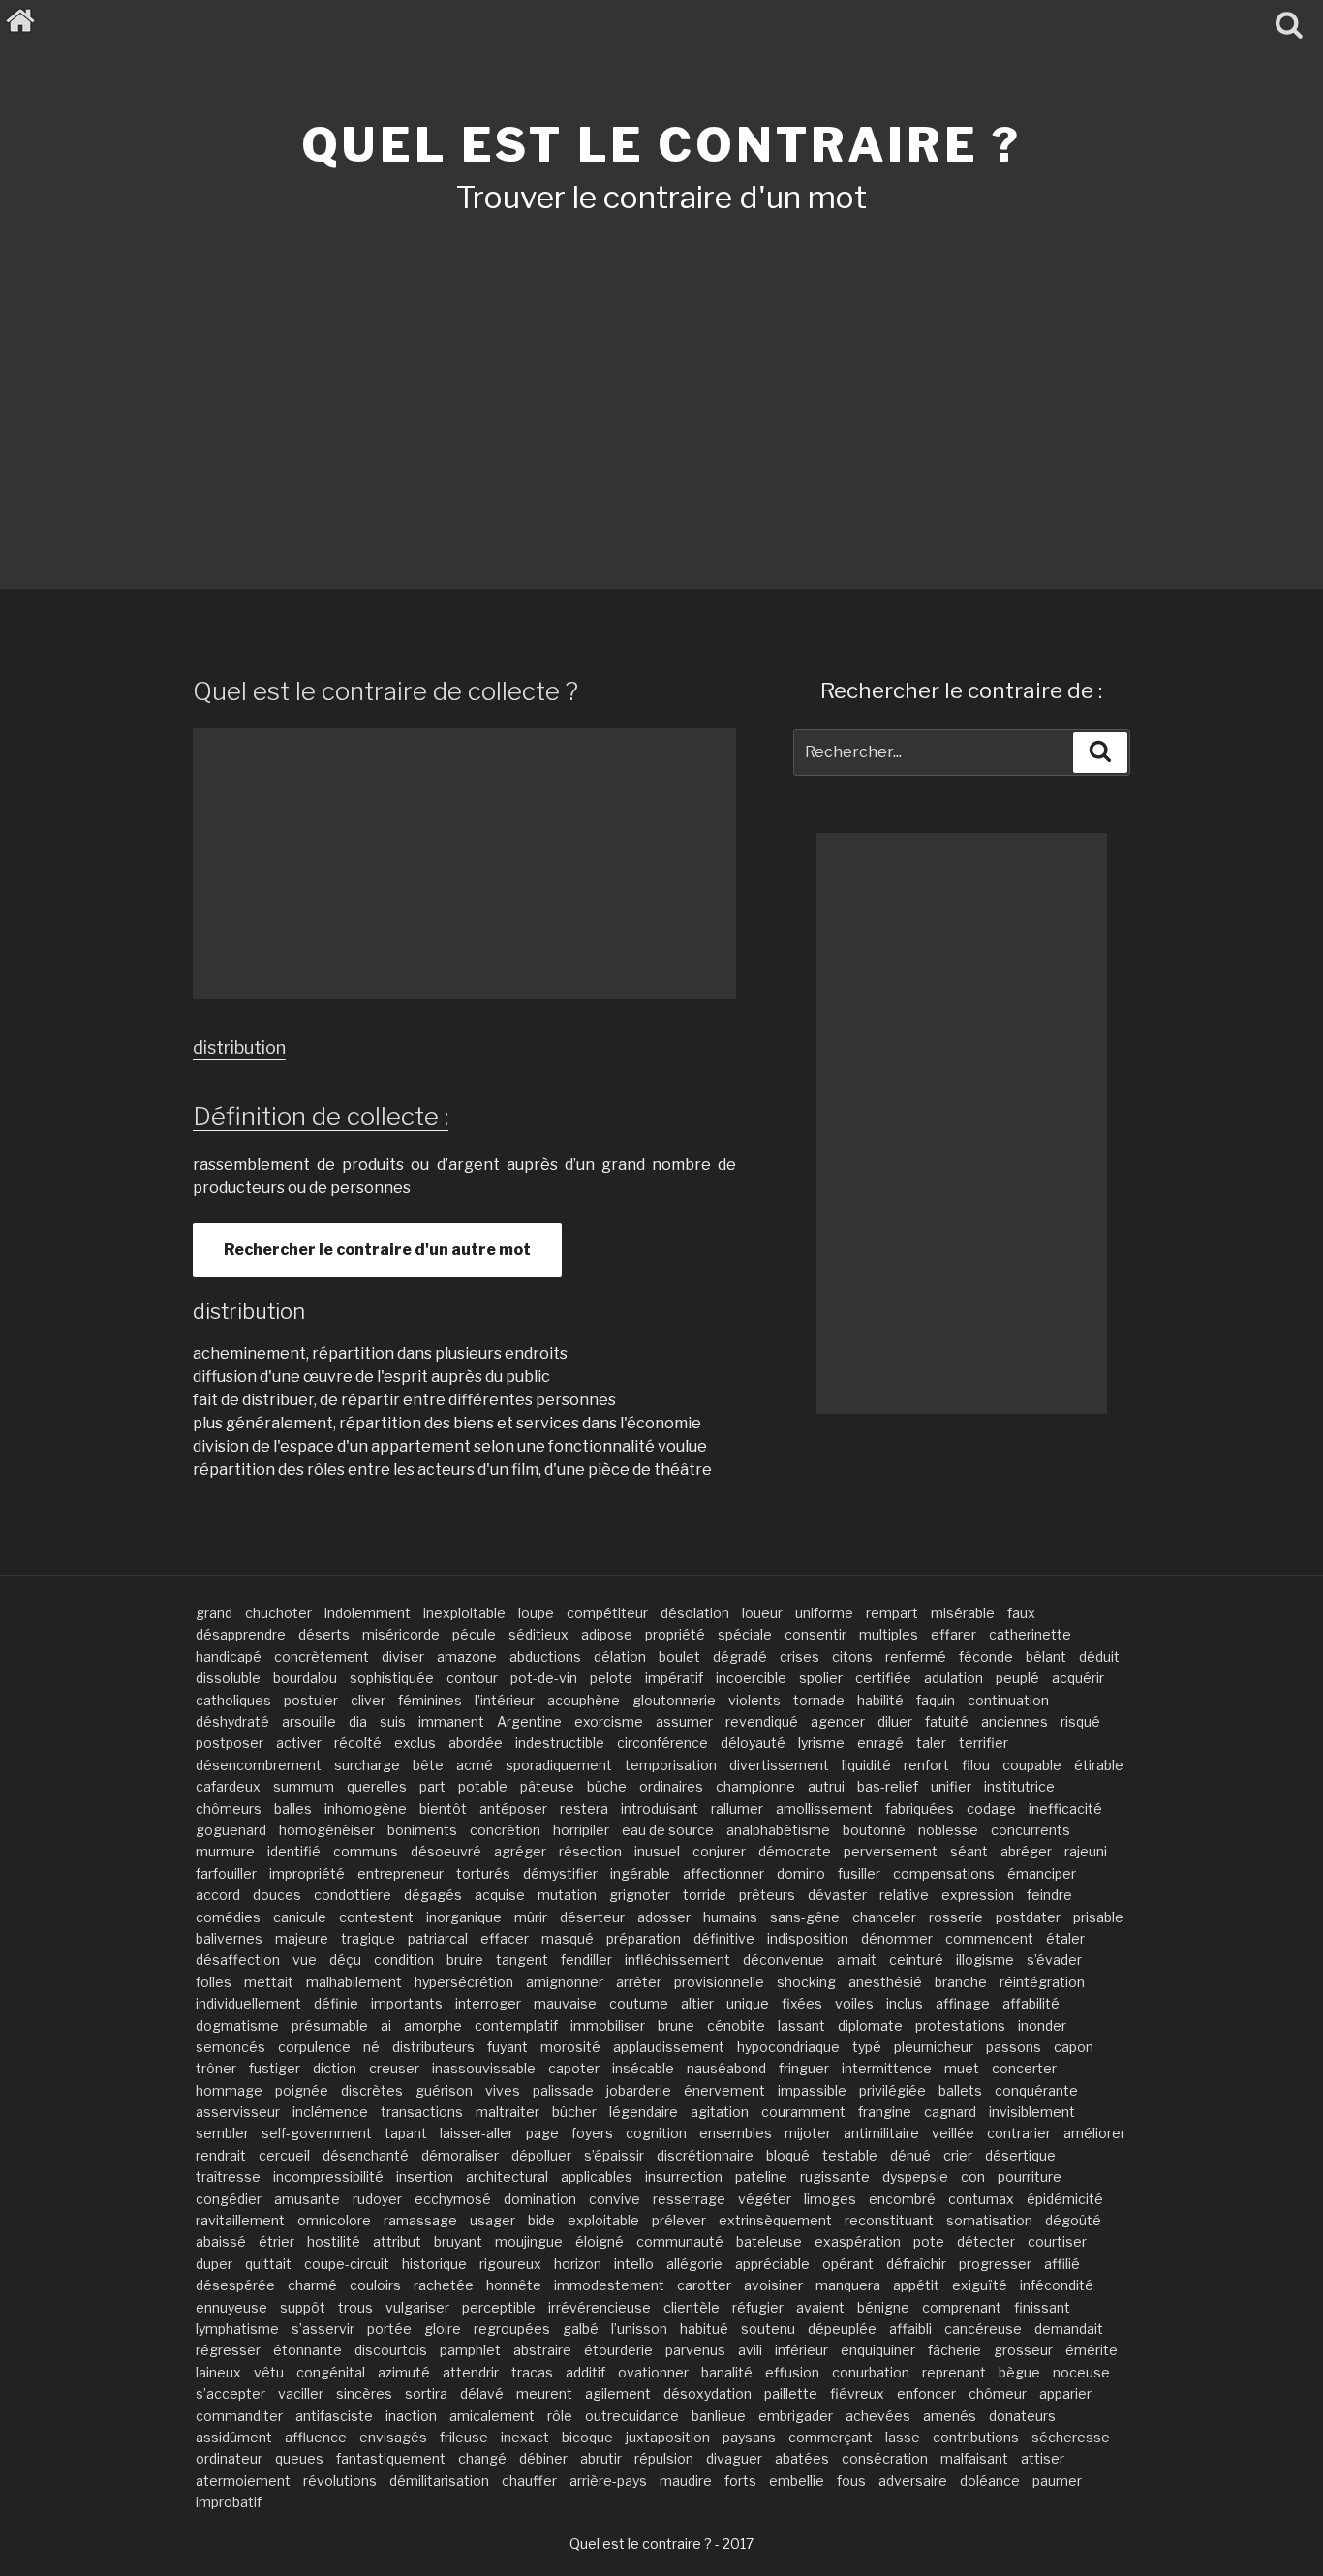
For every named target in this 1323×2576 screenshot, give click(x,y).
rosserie (956, 1917)
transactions (422, 2112)
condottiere (353, 1895)
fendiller (586, 1960)
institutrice (1019, 1786)
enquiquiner (878, 2350)
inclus (905, 2003)
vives (503, 2090)
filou (976, 1765)
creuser (394, 2068)
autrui (826, 1786)
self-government (317, 2133)
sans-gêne (805, 1917)
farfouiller (226, 1873)
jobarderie (639, 2090)
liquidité (866, 1765)
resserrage (689, 2199)
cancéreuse (983, 2329)
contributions (976, 2437)
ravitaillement (240, 2220)
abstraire (542, 2350)
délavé (482, 2393)
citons (852, 1656)
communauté (680, 2241)
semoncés (231, 2047)
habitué (704, 2329)
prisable (1098, 1917)
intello (634, 2264)
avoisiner (773, 2285)
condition (404, 1960)
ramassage (420, 2220)
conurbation (871, 2372)
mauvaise (565, 2003)
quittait (268, 2264)
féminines (430, 1700)
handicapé (229, 1656)
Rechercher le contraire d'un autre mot (377, 1250)
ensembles (736, 2133)
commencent (989, 1938)
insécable (643, 2068)
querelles (377, 1786)
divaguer (734, 2458)
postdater (1028, 1917)
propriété (675, 1634)
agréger (520, 1851)
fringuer (804, 2068)
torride (705, 1895)
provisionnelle (719, 1982)
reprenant (954, 2372)
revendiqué (762, 1721)
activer (299, 1743)
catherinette (1030, 1634)
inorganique (464, 1917)
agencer (838, 1721)
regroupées (512, 2329)
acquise (500, 1895)
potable (483, 1786)
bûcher (574, 2112)
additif (585, 2372)
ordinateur (229, 2458)
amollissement (824, 1809)
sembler (222, 2133)
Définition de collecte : (321, 1116)
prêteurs (767, 1895)
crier (958, 2155)
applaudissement (669, 2047)
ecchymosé (453, 2199)
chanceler (884, 1917)
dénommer (897, 1938)
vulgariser (417, 2307)
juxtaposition (668, 2437)
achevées (878, 2416)
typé (867, 2047)
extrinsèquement (775, 2220)
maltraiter (508, 2112)
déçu (345, 1960)
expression (978, 1895)
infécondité (1057, 2285)
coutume (639, 2003)
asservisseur (238, 2112)
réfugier (758, 2307)
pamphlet (470, 2350)
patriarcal (438, 1938)
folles (214, 1982)
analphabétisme (778, 1830)
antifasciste (334, 2416)
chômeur (998, 2393)
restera (584, 1809)
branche (961, 1982)
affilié (1062, 2264)
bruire (465, 1960)
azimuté (404, 2372)
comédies (228, 1917)
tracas (532, 2372)
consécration (885, 2458)
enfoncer (926, 2393)
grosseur (1023, 2350)
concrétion (505, 1830)
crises (800, 1656)
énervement (724, 2090)
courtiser (1057, 2241)
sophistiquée (392, 1678)
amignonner (565, 1982)
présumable (330, 2025)
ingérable (640, 1873)
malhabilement (354, 1982)
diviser (403, 1656)
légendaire (644, 2112)
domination (540, 2199)
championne (755, 1786)
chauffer (529, 2481)
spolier (821, 1678)
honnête (514, 2285)
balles (293, 1809)
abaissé (221, 2241)
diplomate (870, 2025)
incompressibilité (328, 2177)
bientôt (443, 1809)
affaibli (910, 2329)
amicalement (492, 2416)
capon (1074, 2047)
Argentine (529, 1721)
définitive (724, 1938)
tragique (368, 1938)
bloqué (788, 2155)
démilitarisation (439, 2481)
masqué (568, 1938)
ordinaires (671, 1786)
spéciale (745, 1634)
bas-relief (888, 1786)
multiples (889, 1634)
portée (389, 2329)
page (542, 2133)
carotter (704, 2285)
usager (492, 2220)
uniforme (824, 1613)
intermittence (887, 2068)
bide (541, 2220)
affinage (963, 2003)
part (432, 1786)
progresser (995, 2264)
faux (1021, 1613)
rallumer (737, 1809)
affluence (316, 2437)
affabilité (1031, 2003)
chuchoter (278, 1613)
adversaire (913, 2481)
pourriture (1030, 2177)
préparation (644, 1938)
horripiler (581, 1830)
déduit (1099, 1656)
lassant (801, 2025)
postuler (311, 1700)
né (371, 2047)
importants (407, 2003)
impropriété (307, 1873)
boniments (422, 1830)
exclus (415, 1743)
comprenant (962, 2307)
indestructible (560, 1743)
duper (214, 2264)
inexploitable (464, 1613)
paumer (1057, 2481)
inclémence (330, 2112)
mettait (269, 1982)
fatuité (947, 1721)
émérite (1092, 2350)
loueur (762, 1613)
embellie (797, 2481)
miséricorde (401, 1634)
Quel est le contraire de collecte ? (385, 691)
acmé (475, 1765)
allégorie (694, 2264)
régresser (228, 2350)
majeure (302, 1938)
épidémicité (1065, 2199)
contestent (376, 1917)
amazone (467, 1656)
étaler (1065, 1938)
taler (931, 1743)
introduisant (660, 1809)
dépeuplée (842, 2329)
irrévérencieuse (600, 2307)
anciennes (1015, 1721)
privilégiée (892, 2090)
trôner (216, 2068)
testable (850, 2155)
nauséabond (726, 2068)
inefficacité (1065, 1809)
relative (904, 1895)
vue (305, 1960)
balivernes (229, 1938)
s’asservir (323, 2329)
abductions (545, 1656)
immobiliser (608, 2025)
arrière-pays (608, 2481)
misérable (963, 1613)
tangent (522, 1960)
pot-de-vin (544, 1678)
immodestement (609, 2285)
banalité (727, 2372)
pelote (611, 1678)
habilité (880, 1700)
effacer (505, 1938)
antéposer (513, 1809)
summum (304, 1786)
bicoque (587, 2437)
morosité (570, 2047)
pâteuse (547, 1786)
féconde (986, 1656)
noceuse (1081, 2372)
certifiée (883, 1678)
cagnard (950, 2112)
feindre (1049, 1895)
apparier (1065, 2393)
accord (218, 1895)
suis (393, 1721)
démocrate (795, 1851)
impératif (674, 1678)
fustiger (275, 2068)
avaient (820, 2307)
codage (991, 1809)
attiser (1043, 2458)
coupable (1032, 1765)
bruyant (458, 2241)
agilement (618, 2393)
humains (730, 1917)
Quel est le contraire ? (661, 145)
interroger (488, 2003)
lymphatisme (237, 2329)
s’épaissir (614, 2155)
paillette (791, 2393)
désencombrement (259, 1765)
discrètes (372, 2090)
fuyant (508, 2047)
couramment (803, 2112)
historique (434, 2264)
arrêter (639, 1982)
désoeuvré (446, 1851)
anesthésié (885, 1982)
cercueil (284, 2155)
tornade (819, 1700)
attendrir (471, 2372)
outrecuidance (632, 2416)
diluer (895, 1721)
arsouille (309, 1721)
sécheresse (1071, 2437)
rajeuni (1086, 1851)
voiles (854, 2003)
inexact (525, 2437)
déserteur (592, 1917)
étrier (277, 2241)
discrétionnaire (705, 2155)
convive (615, 2199)
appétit (916, 2285)
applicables (597, 2177)
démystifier (560, 1873)
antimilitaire (881, 2133)
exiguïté (980, 2285)
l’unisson (639, 2329)
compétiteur (607, 1613)
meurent (544, 2393)
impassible (812, 2090)
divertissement (779, 1765)
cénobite (736, 2025)
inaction (411, 2416)
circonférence (662, 1743)
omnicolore (334, 2220)
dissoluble (228, 1678)
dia (358, 1721)
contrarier (1019, 2133)
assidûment (234, 2437)
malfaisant (974, 2458)
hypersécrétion (464, 1982)
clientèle (692, 2307)
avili (750, 2350)
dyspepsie (915, 2177)
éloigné (600, 2241)
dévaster (837, 1895)
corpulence (314, 2047)
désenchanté (366, 2155)
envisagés (393, 2437)
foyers (592, 2133)
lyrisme (821, 1743)
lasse (903, 2437)
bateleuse (769, 2241)
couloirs (375, 2285)
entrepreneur (400, 1873)
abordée (476, 1743)
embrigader (796, 2416)
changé (482, 2458)
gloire (443, 2329)
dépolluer (541, 2155)
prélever (679, 2220)
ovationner (653, 2372)
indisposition (808, 1938)
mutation (567, 1895)
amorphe (433, 2025)
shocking (806, 1982)
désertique (1020, 2155)
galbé (581, 2329)
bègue (1019, 2372)
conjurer (719, 1851)
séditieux (538, 1634)
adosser (664, 1917)
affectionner (723, 1873)
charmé (312, 2285)
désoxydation (708, 2393)
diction (335, 2068)
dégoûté (1073, 2220)
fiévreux (857, 2393)
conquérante (1036, 2090)
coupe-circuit (347, 2264)
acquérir (1078, 1678)
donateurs (1022, 2416)
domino (801, 1873)
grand (214, 1613)
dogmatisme (237, 2025)
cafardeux (228, 1786)
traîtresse (228, 2177)
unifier (951, 1786)
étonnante (308, 2350)
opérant (848, 2264)
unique (748, 2003)
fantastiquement (391, 2458)
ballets (960, 2090)
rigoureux (510, 2264)
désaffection (238, 1960)
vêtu (269, 2372)
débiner (543, 2458)
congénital (331, 2372)
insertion (425, 2177)
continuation (1008, 1700)
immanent (451, 1721)
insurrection (684, 2177)
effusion (792, 2372)
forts (740, 2481)
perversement (891, 1851)
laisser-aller (477, 2133)
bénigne (883, 2307)
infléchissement (677, 1960)
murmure (225, 1851)
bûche (607, 1786)
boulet (679, 1656)
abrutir (601, 2458)
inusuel (657, 1851)
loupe (536, 1613)
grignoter (640, 1895)
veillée (953, 2133)
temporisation (671, 1765)
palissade (563, 2090)
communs (366, 1851)
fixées (802, 2003)
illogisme (985, 1960)
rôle (560, 2416)
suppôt (303, 2307)
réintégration (1042, 1982)
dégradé (740, 1656)
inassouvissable (484, 2068)
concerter (1024, 2068)
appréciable (772, 2264)
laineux (218, 2372)
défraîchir (916, 2264)
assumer (684, 1721)
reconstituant (889, 2220)
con (973, 2177)
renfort (926, 1765)
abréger (1026, 1851)
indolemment (368, 1613)
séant (969, 1851)
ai (386, 2025)
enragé (880, 1743)
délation (620, 1656)
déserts (324, 1634)
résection (590, 1851)
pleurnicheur (934, 2047)
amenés (950, 2416)
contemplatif (516, 2025)
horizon (578, 2264)
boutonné (874, 1830)
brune (676, 2025)
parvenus (695, 2350)
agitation (720, 2112)
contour (472, 1678)
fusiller (859, 1873)
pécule (474, 1634)
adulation (954, 1678)
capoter (574, 2068)
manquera (848, 2285)
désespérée (235, 2285)
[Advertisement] (661, 376)
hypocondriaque (788, 2047)
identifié (294, 1851)
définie (336, 2003)
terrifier (984, 1743)
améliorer (1094, 2133)
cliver (368, 1700)
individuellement (248, 2003)
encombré (902, 2199)
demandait (1069, 2329)
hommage (229, 2090)
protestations (960, 2025)
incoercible (751, 1678)
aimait (857, 1960)
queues (299, 2458)
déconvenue (784, 1960)
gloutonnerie (674, 1700)
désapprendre (241, 1634)
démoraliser (460, 2155)
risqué (1080, 1721)
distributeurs (433, 2047)
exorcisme (609, 1721)
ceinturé (916, 1960)
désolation (695, 1613)
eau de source (668, 1830)
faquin (936, 1700)
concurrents (1031, 1830)
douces (277, 1895)
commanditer (239, 2416)
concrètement (322, 1656)
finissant (1042, 2307)
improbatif (229, 2502)
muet (962, 2068)
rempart (892, 1613)
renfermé (916, 1656)
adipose (607, 1634)
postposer (230, 1743)
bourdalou (305, 1678)
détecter (986, 2241)
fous (851, 2481)
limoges (830, 2199)
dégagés (433, 1895)
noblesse (948, 1830)
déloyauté (753, 1743)
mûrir (531, 1917)
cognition (656, 2133)
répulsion (664, 2458)
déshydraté (232, 1721)
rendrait (221, 2155)
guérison (444, 2090)
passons (1014, 2047)
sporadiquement (559, 1765)
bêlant (1046, 1656)
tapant (406, 2133)
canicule (300, 1917)
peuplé (1017, 1678)
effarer (954, 1634)
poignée (302, 2090)
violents (754, 1700)
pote (929, 2241)
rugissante (835, 2177)
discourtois (391, 2350)
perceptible (499, 2307)
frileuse (464, 2437)
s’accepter (231, 2393)
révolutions (340, 2481)
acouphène (584, 1700)
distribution (239, 1047)
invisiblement (1032, 2112)
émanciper (1042, 1873)
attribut (397, 2241)
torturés (483, 1873)
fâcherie (954, 2350)
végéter (765, 2199)
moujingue (529, 2241)
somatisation (989, 2220)
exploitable (603, 2220)
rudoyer (377, 2199)
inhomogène (366, 1809)
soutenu (768, 2329)
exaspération (858, 2241)
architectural (507, 2177)
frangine (885, 2112)
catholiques (233, 1700)
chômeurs (229, 1809)
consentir (815, 1634)
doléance (990, 2481)
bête (428, 1765)
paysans (749, 2437)
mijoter (808, 2133)
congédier (229, 2199)
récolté (358, 1743)
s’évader (1054, 1960)
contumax (981, 2199)
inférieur (801, 2350)
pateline (761, 2177)
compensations (944, 1873)
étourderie (618, 2350)
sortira (426, 2393)
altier (697, 2003)
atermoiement (243, 2481)
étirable (1099, 1765)
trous (355, 2307)
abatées (802, 2458)
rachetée (444, 2285)
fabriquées (920, 1809)
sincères (364, 2393)
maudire (686, 2481)
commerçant (831, 2437)
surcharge (367, 1765)
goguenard (231, 1830)
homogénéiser (327, 1830)
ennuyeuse (231, 2307)
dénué (910, 2155)
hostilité (334, 2241)
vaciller (301, 2393)
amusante (307, 2199)
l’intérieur (505, 1700)
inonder (1042, 2025)
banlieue (719, 2416)
